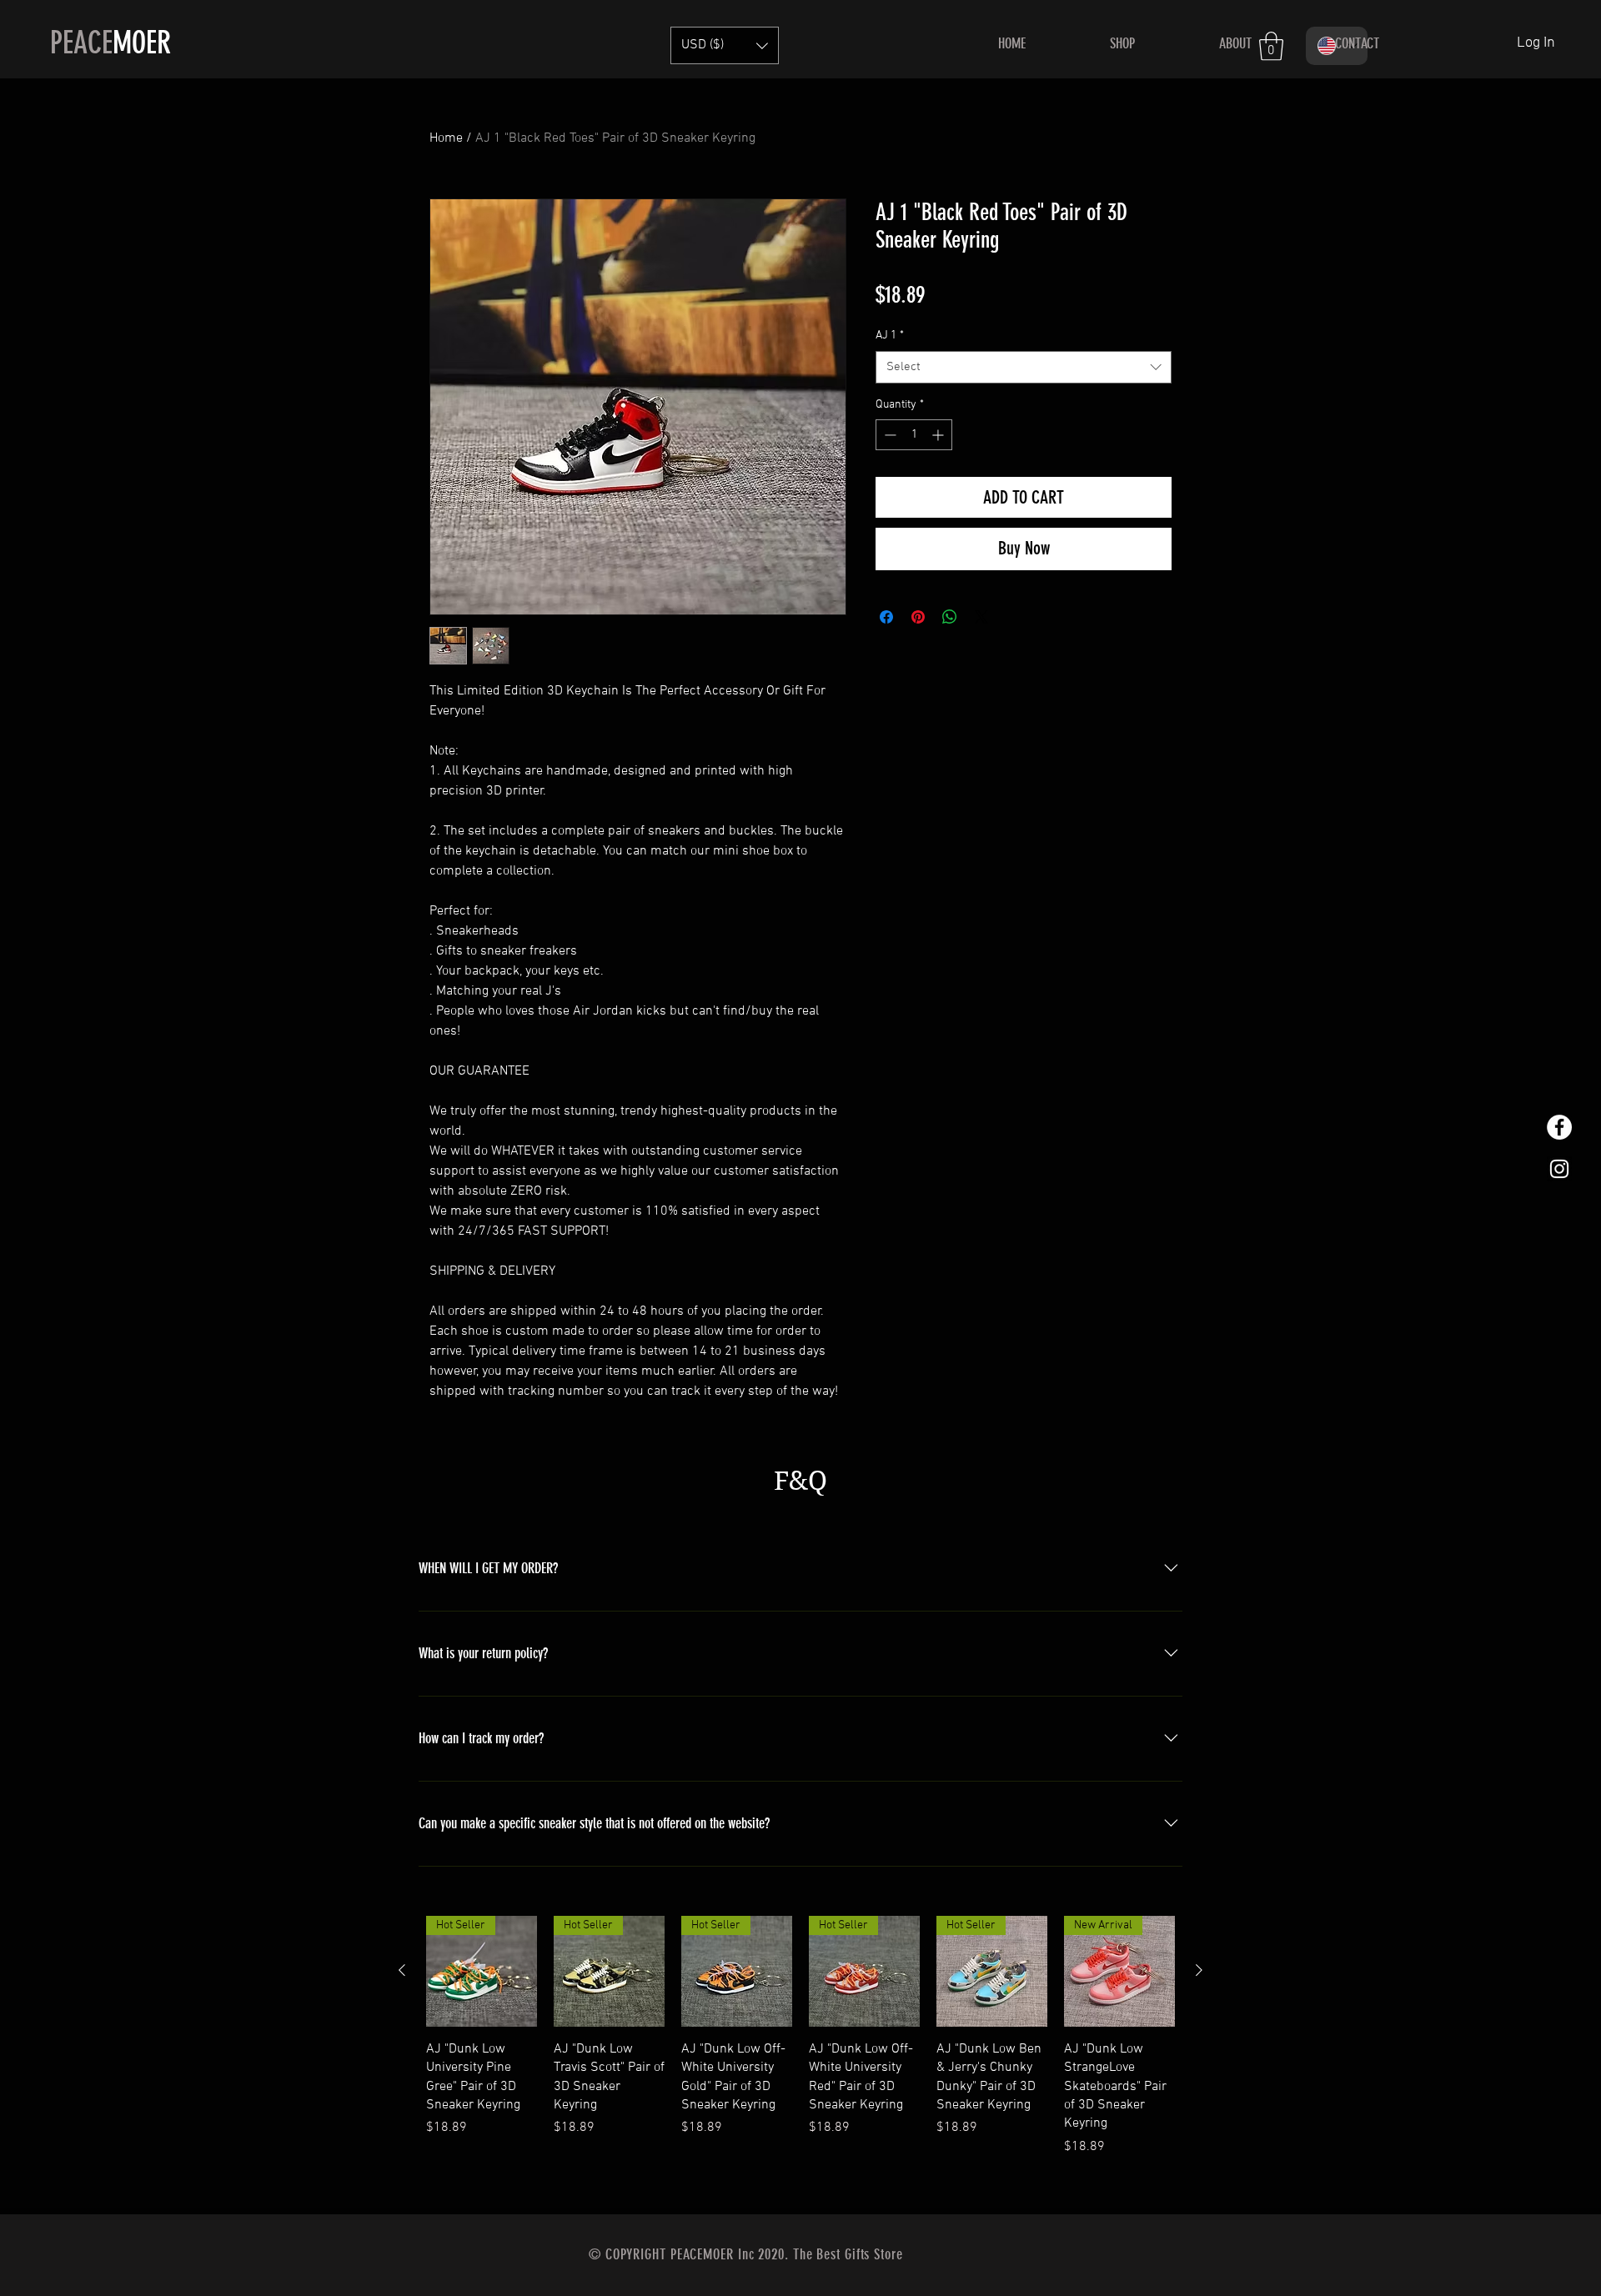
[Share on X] (981, 617)
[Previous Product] (402, 1970)
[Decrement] (888, 435)
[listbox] (725, 45)
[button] (725, 45)
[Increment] (939, 435)
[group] (800, 2058)
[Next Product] (1199, 1970)
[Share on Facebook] (886, 617)
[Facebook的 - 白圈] (1559, 1127)
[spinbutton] (914, 435)
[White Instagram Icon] (1559, 1169)
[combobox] (1024, 367)
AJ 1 (890, 336)
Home (446, 138)
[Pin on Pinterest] (918, 617)
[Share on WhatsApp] (950, 617)
